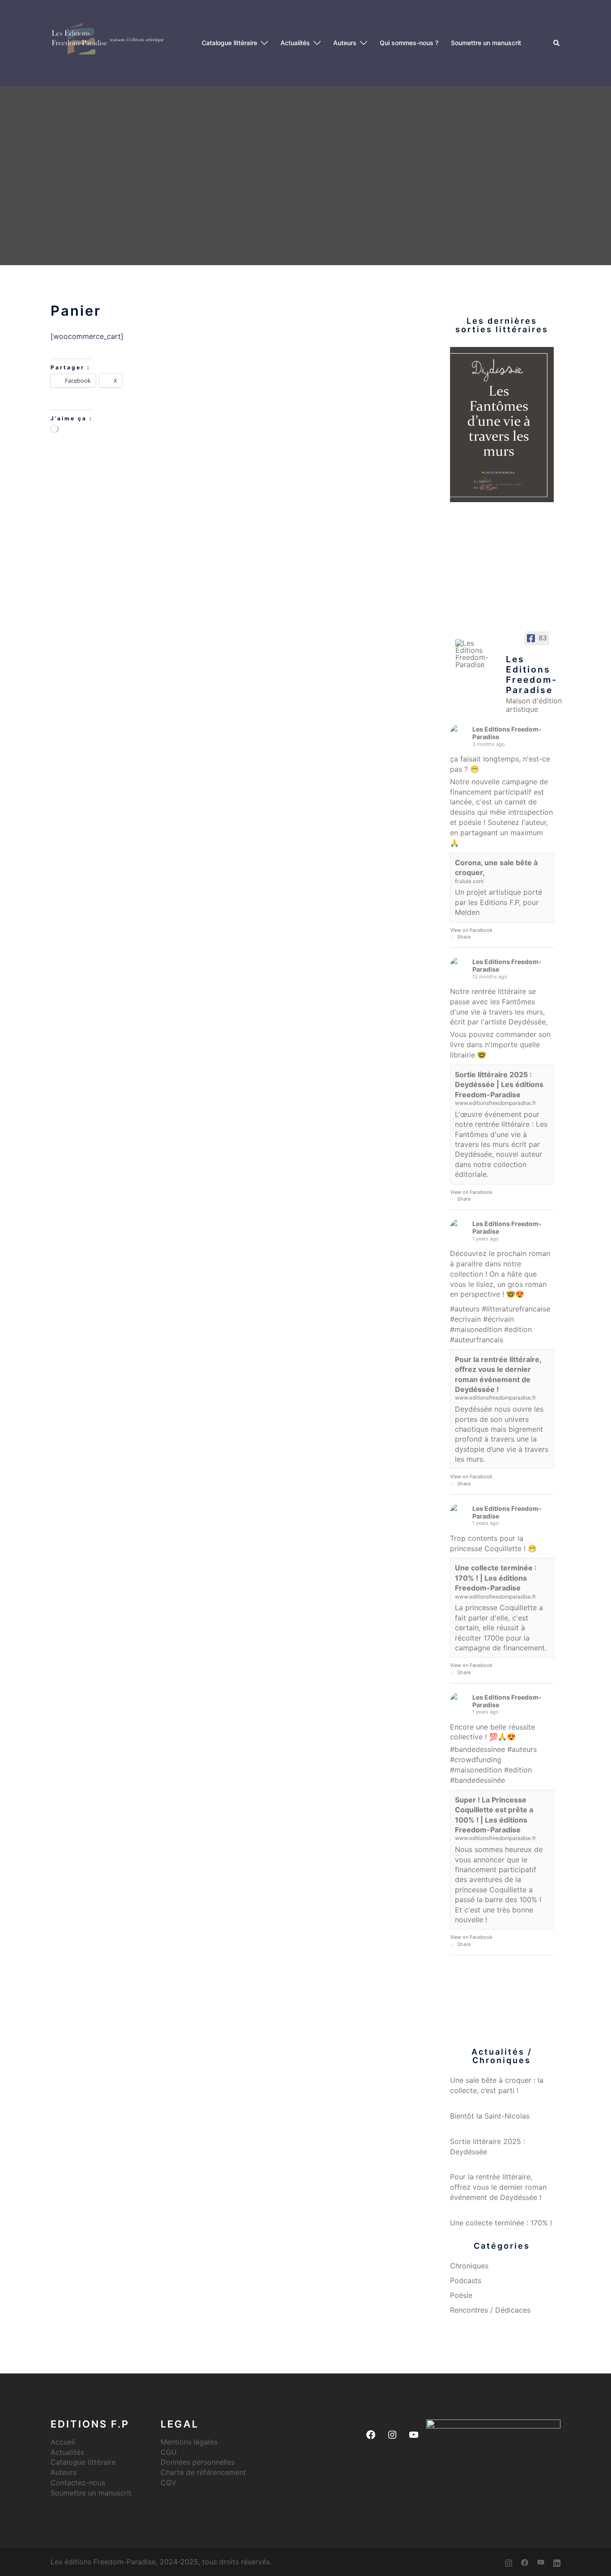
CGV (168, 2483)
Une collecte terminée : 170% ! (501, 2223)
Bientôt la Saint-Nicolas (490, 2116)
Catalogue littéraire (229, 43)
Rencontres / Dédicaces (490, 2310)
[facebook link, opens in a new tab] (525, 2562)
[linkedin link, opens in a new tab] (557, 2562)
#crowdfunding (476, 1760)
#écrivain (499, 1319)
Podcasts (466, 2280)
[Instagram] (392, 2435)
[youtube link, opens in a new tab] (541, 2562)
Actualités (295, 43)
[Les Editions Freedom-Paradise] (477, 654)
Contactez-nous (78, 2483)
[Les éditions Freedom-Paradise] (110, 42)
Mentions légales (189, 2442)
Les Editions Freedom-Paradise (507, 733)
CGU (169, 2452)
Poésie (461, 2295)
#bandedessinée (477, 1780)
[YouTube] (414, 2435)
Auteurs (345, 43)
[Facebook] (371, 2435)
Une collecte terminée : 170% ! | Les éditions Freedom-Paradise (496, 1578)
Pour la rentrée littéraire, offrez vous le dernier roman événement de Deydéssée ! (498, 2187)
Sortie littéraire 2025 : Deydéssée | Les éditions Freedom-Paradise (499, 1085)
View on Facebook (471, 930)
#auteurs (465, 1309)
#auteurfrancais (477, 1340)
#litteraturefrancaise (516, 1309)
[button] (557, 43)
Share (464, 937)
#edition (518, 1329)
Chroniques (469, 2266)
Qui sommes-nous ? (409, 43)
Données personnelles (198, 2462)
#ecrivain (465, 1319)
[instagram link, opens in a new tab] (509, 2562)
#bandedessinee (477, 1749)
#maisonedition (476, 1329)
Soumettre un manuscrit (486, 43)
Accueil (63, 2442)
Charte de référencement (203, 2472)
